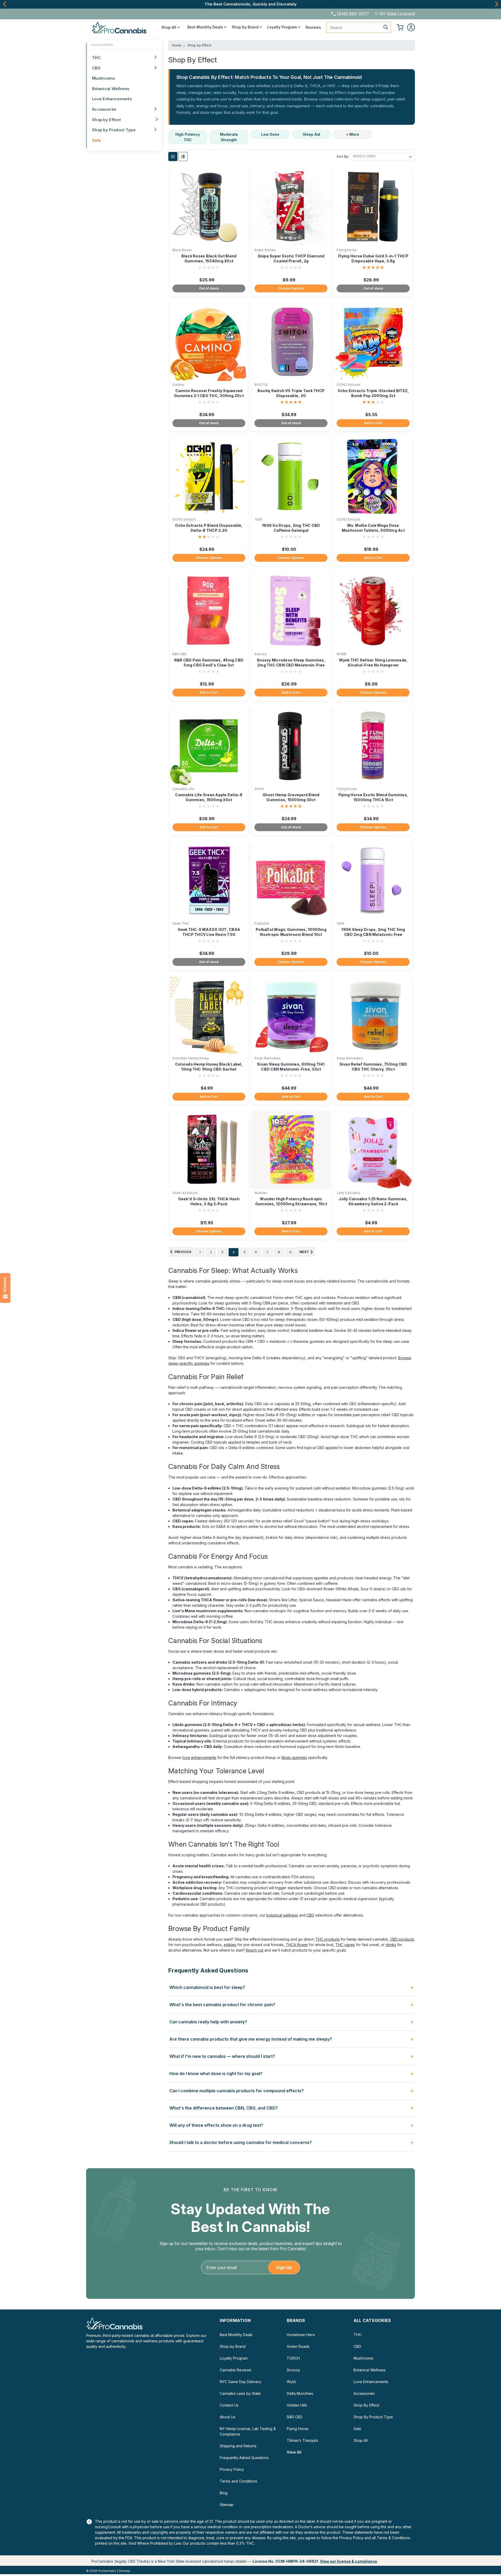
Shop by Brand (246, 27)
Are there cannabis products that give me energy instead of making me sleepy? (251, 2039)
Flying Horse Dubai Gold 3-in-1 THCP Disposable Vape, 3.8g (373, 258)
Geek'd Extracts (185, 1193)
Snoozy (261, 654)
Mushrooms (104, 78)
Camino (179, 385)
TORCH (293, 2358)
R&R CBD (180, 654)
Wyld (291, 2382)
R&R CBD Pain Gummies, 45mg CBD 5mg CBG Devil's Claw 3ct (209, 663)
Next (496, 4)
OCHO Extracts (348, 385)
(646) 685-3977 (353, 14)
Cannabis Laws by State (240, 2393)
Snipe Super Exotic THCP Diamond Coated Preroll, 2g (291, 258)
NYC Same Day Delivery (240, 2382)
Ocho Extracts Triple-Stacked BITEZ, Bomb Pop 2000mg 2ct (373, 393)
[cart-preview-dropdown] (400, 27)
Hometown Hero (301, 2335)
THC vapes (345, 1945)
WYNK (342, 654)
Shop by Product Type (114, 130)
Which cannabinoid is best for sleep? (207, 1987)
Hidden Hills (297, 2405)
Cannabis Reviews (235, 2370)
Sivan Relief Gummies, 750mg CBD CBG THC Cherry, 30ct (373, 1067)
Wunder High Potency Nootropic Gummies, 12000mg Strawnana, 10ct (291, 1201)
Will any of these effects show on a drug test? (216, 2125)
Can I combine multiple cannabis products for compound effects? (237, 2091)
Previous (5, 4)
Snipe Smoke (265, 250)
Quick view (209, 242)
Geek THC (181, 923)
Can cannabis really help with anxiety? (208, 2022)
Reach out (255, 1950)
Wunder (261, 1193)
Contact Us (229, 2405)
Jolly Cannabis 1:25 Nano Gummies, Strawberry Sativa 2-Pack (373, 1201)
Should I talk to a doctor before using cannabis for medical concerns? (241, 2142)
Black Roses (182, 250)
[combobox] (359, 27)
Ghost (259, 789)
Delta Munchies (300, 2393)
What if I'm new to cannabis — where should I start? (222, 2056)
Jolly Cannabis (348, 1193)
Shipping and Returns (238, 2446)
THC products (328, 1939)
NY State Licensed (397, 14)
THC (96, 58)
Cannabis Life (183, 789)
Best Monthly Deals (206, 27)
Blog (224, 2493)
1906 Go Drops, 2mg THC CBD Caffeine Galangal (291, 528)
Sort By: (343, 156)
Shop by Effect (106, 120)
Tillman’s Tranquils (302, 2440)
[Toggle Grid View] (173, 156)
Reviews (313, 27)
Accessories (104, 109)
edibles (230, 1945)
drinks (391, 1945)
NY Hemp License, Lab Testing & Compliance (248, 2431)
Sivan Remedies (267, 1058)
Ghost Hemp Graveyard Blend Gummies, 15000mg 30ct (291, 797)
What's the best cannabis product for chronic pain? (222, 2005)
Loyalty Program (282, 27)
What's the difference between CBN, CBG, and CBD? (224, 2108)
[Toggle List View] (183, 156)
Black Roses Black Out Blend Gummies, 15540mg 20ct (209, 258)
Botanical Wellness (111, 89)
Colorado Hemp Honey (191, 1058)
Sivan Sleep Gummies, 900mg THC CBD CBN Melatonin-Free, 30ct (291, 1067)
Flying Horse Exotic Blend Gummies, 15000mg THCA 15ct (373, 797)
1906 (258, 519)
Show (5, 1288)
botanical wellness (282, 1915)
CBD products (402, 1939)
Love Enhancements (112, 99)
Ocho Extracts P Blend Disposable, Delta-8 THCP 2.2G (209, 528)
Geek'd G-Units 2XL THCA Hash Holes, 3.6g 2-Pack (209, 1201)
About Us (228, 2417)
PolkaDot (262, 923)
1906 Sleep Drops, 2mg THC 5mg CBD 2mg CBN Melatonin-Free (373, 932)
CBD (96, 68)
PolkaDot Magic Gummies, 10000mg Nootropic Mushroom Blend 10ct (291, 932)
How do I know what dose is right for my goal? (216, 2073)
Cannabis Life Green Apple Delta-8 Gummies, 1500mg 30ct (209, 797)
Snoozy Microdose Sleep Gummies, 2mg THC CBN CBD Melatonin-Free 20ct (291, 665)
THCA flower (297, 1945)
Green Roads (298, 2346)
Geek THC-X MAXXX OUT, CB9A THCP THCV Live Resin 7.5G (209, 932)
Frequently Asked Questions (244, 2458)
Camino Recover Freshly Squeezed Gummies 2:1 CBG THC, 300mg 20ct (209, 393)
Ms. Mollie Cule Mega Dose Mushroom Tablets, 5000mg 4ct (373, 528)
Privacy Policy (232, 2469)
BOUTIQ (261, 385)
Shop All (169, 27)
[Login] (411, 27)
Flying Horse (347, 250)
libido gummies (294, 1757)
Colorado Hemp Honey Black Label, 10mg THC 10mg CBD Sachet (209, 1067)
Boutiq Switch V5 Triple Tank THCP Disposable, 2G (291, 393)
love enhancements (199, 1757)
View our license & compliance (348, 2561)
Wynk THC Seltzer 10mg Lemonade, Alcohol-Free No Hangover (373, 663)
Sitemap (227, 2505)
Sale (97, 140)
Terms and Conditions (238, 2481)
